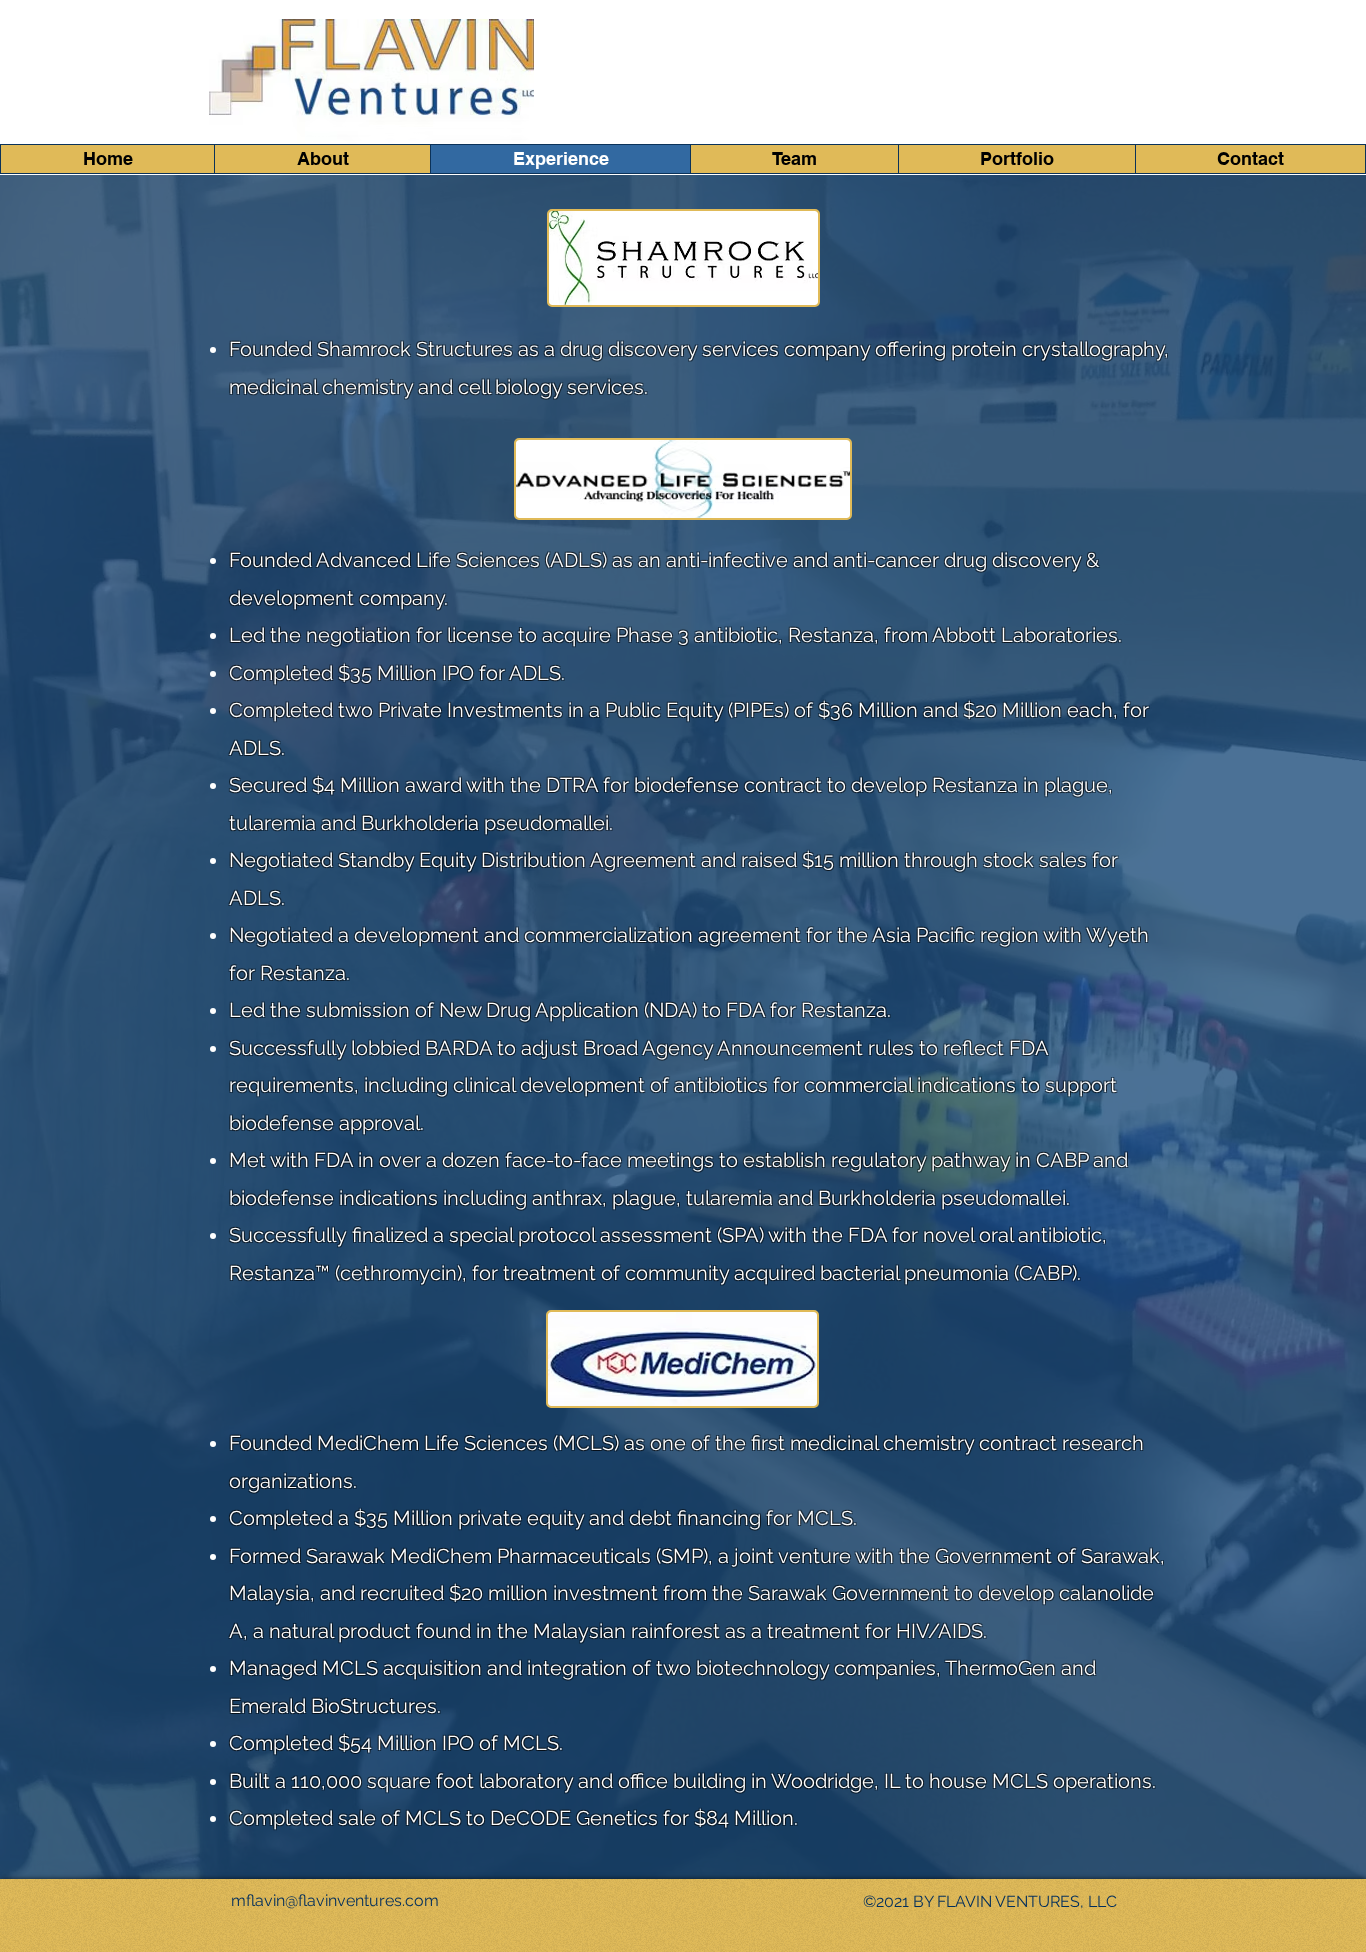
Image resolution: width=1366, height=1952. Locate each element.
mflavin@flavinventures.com (335, 1900)
